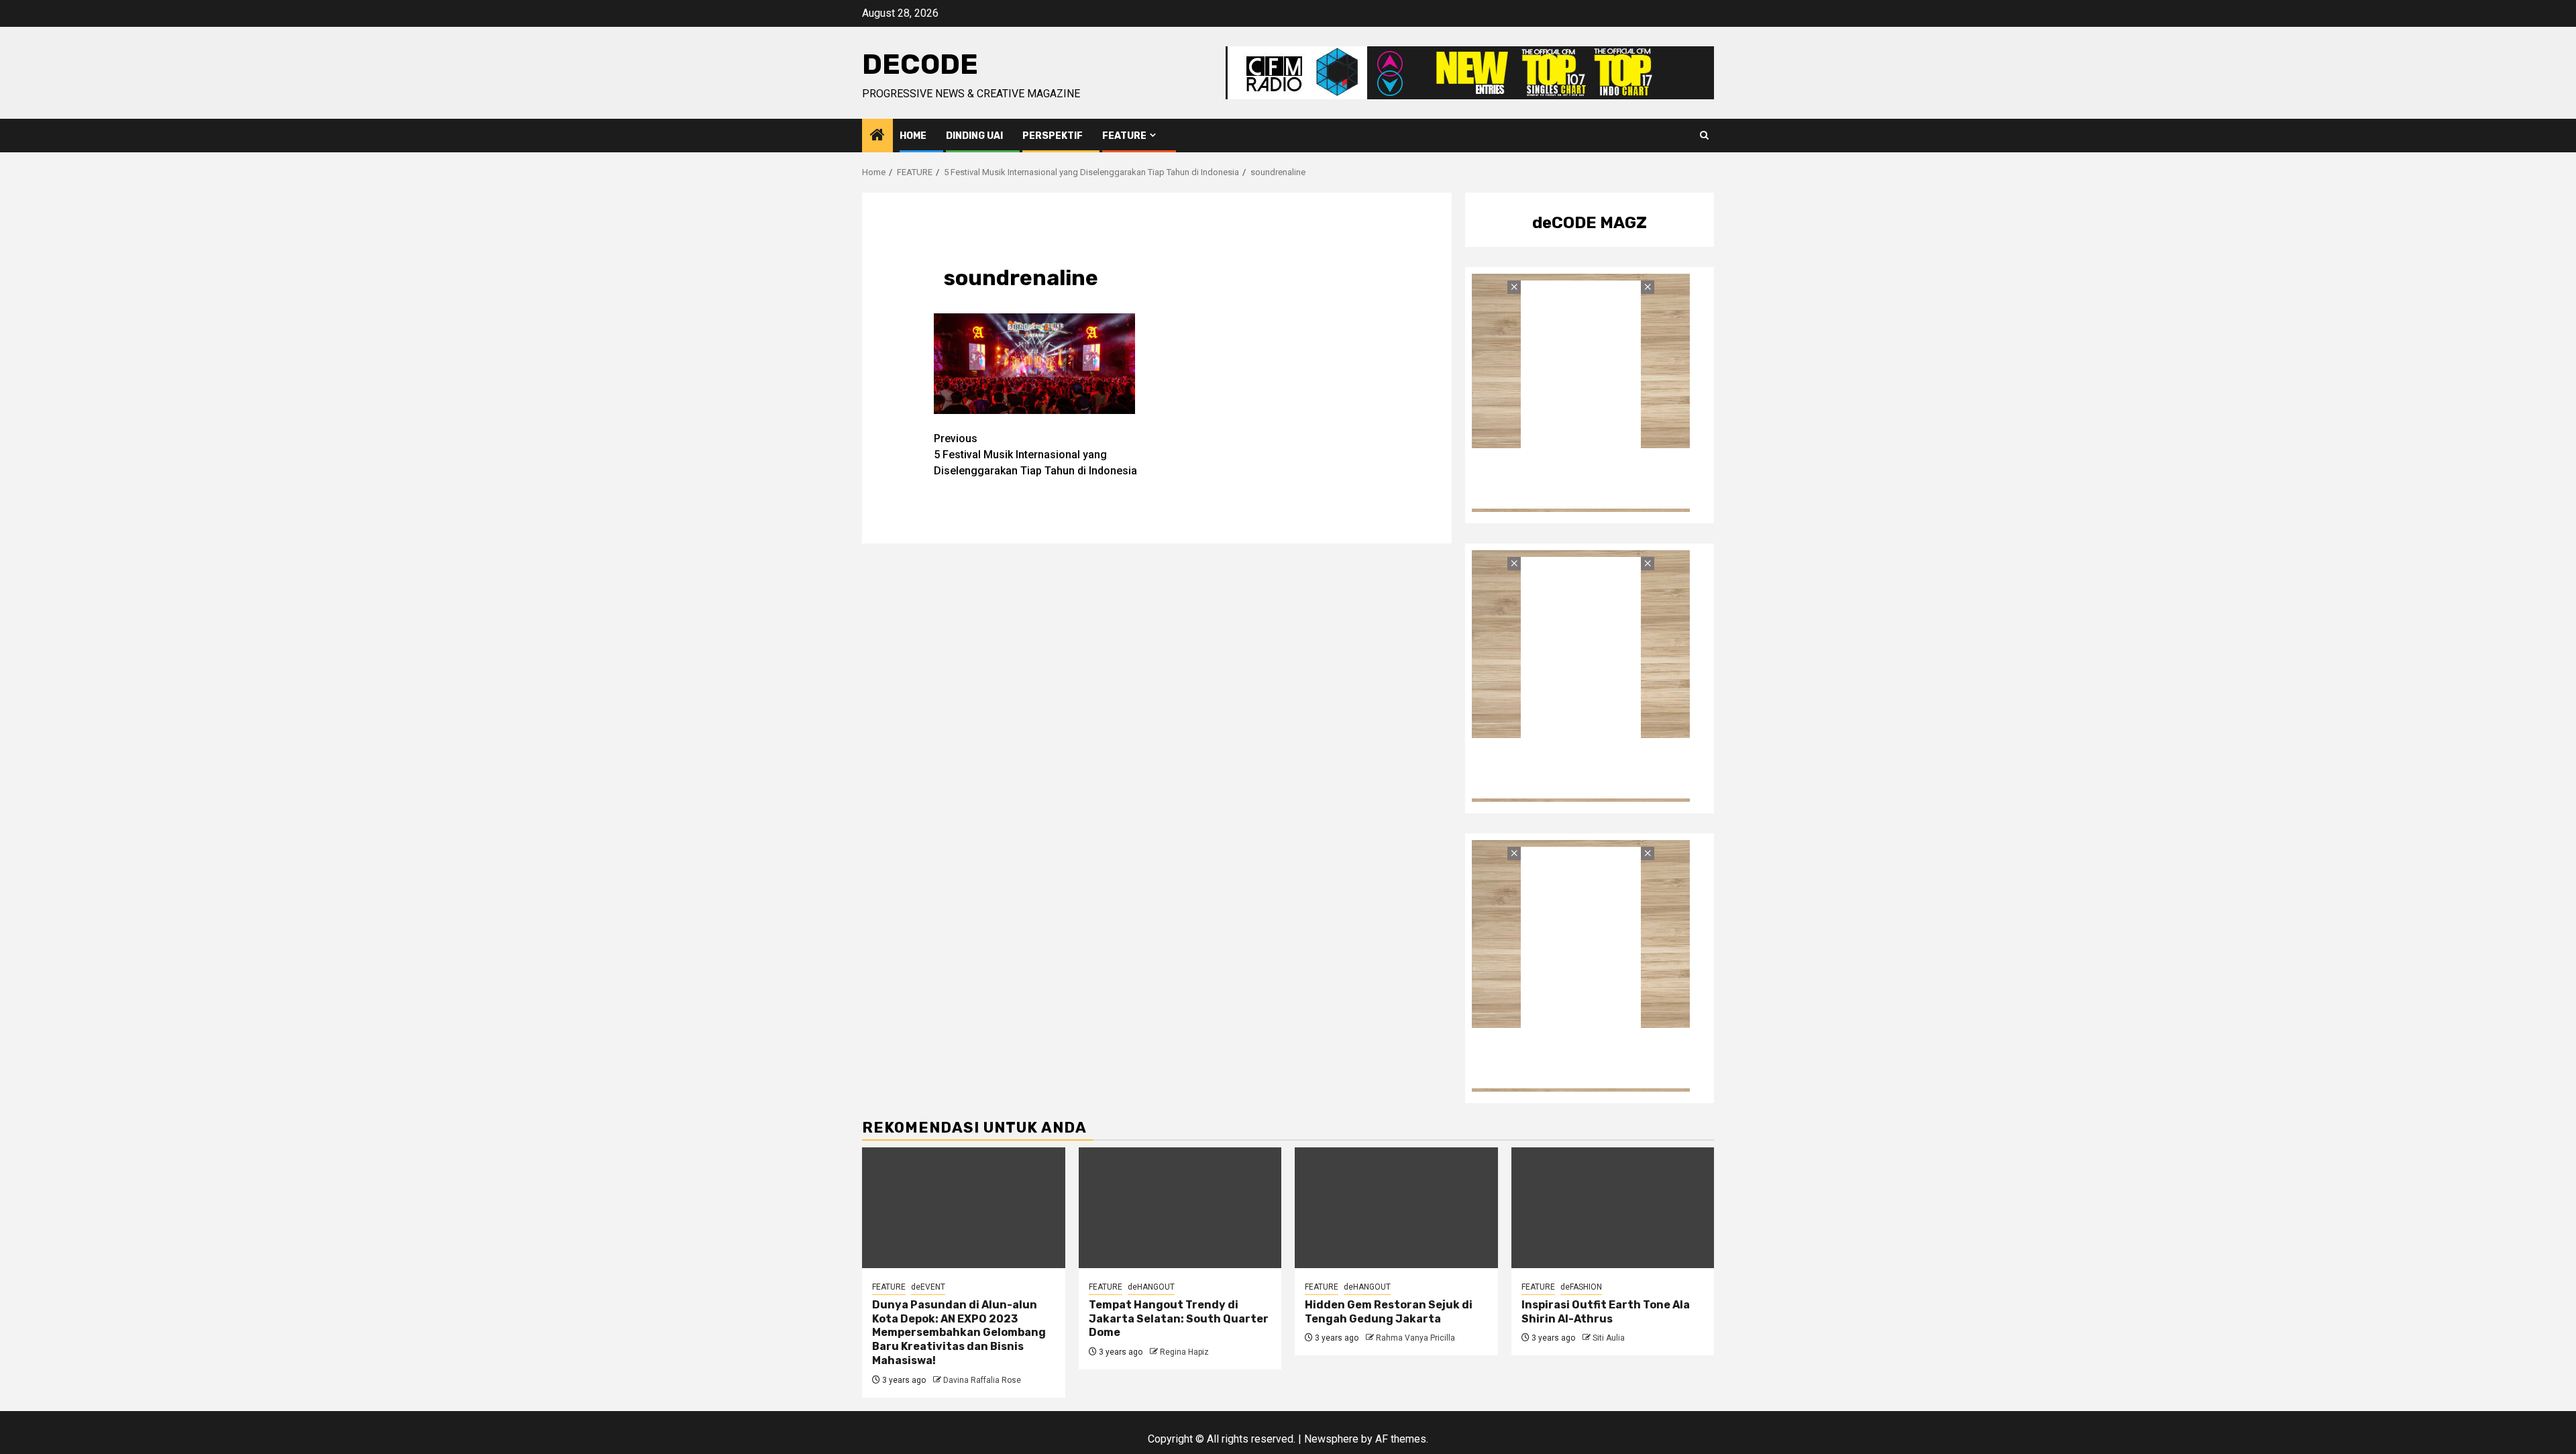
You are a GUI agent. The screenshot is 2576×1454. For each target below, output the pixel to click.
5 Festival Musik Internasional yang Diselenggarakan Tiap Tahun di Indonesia (1035, 455)
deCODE (920, 64)
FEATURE (1124, 136)
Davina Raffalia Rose (982, 1380)
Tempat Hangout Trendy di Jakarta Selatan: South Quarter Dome (1179, 1319)
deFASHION (1581, 1287)
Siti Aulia (1609, 1338)
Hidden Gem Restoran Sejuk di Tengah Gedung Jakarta (1389, 1312)
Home (913, 136)
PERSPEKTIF (1053, 136)
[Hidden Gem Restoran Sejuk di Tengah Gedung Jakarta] (1396, 1208)
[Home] (877, 136)
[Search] (1704, 136)
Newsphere (1331, 1439)
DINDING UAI (974, 136)
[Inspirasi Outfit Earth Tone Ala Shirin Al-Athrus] (1613, 1208)
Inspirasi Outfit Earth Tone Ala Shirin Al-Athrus (1606, 1312)
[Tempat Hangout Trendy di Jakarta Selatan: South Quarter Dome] (1180, 1208)
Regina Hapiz (1184, 1352)
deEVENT (928, 1287)
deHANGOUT (1151, 1287)
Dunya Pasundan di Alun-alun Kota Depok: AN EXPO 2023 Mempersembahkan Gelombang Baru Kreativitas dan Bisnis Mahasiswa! (959, 1333)
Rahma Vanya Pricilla (1415, 1338)
